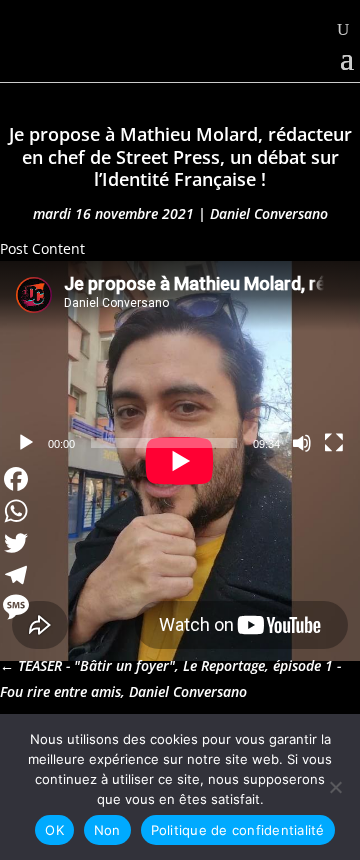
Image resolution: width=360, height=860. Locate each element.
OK (54, 830)
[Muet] (302, 443)
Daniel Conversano (269, 213)
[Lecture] (26, 443)
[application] (180, 362)
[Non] (335, 787)
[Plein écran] (334, 443)
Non (107, 830)
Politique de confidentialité (238, 830)
